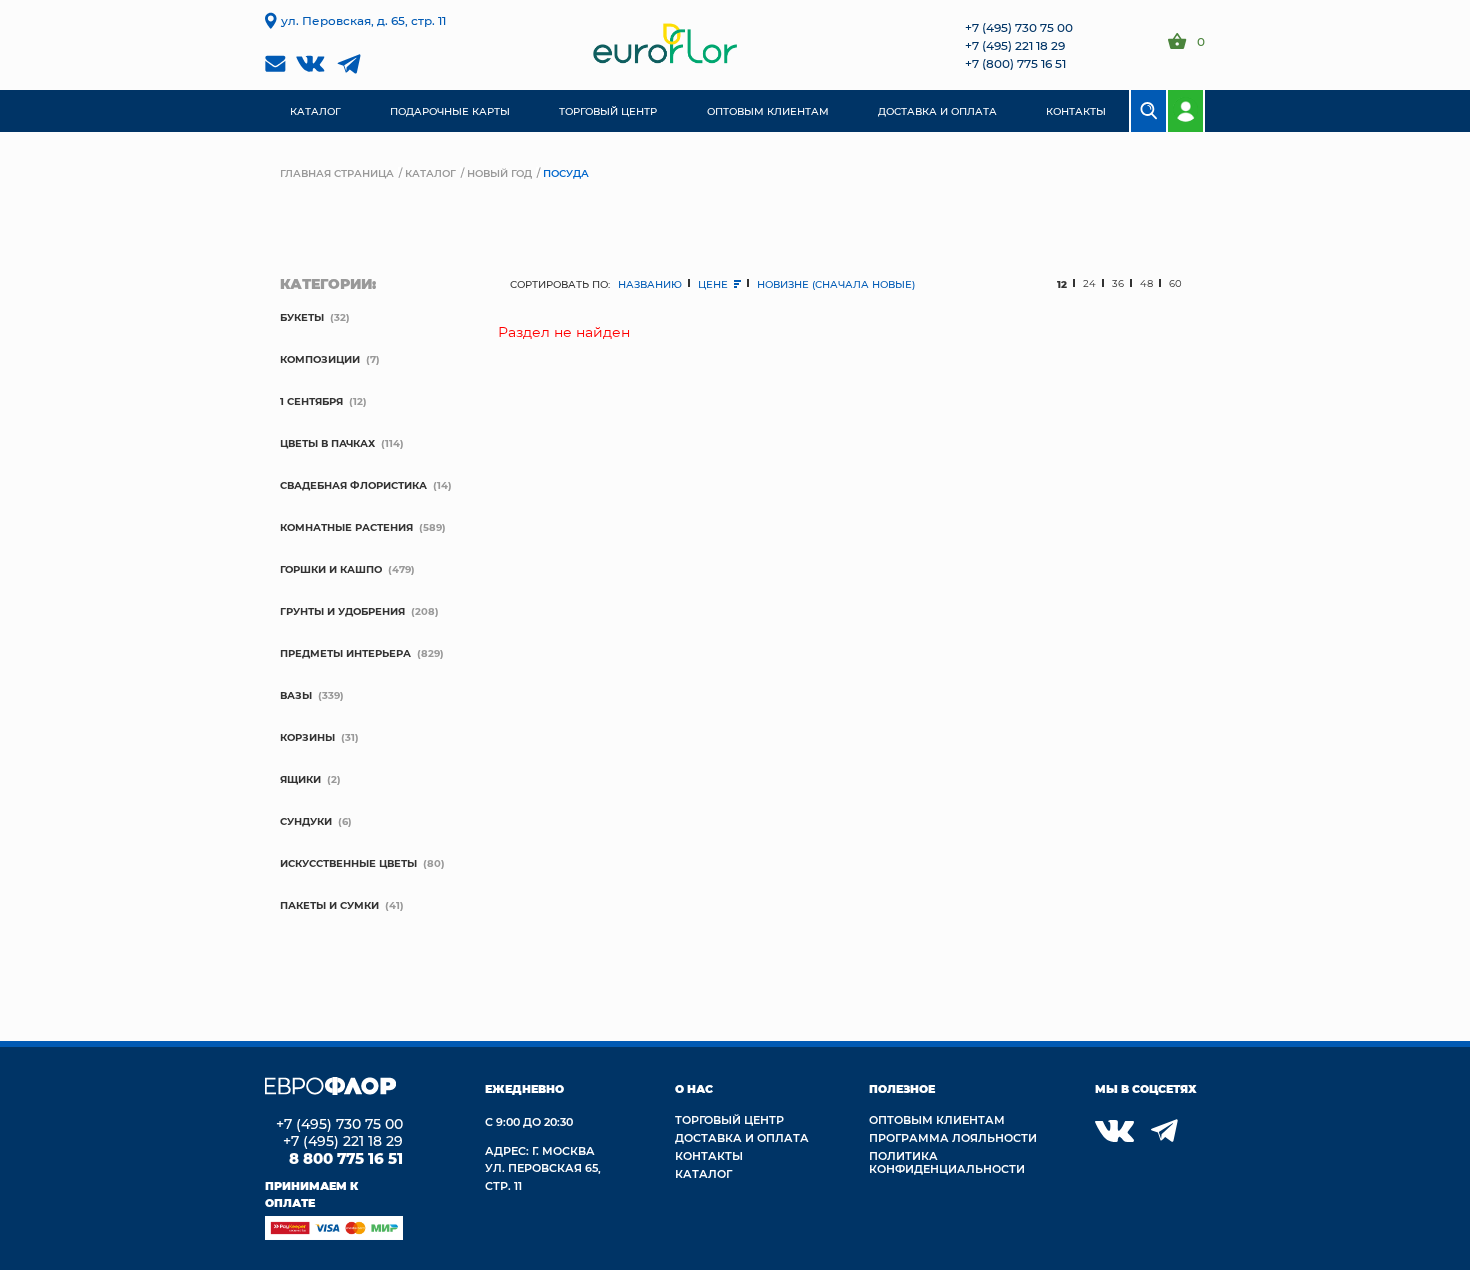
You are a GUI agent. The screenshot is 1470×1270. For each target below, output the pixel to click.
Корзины (307, 737)
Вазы (296, 695)
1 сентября (311, 401)
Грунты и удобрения (342, 611)
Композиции (320, 359)
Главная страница (337, 173)
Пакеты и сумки (329, 905)
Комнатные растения (346, 527)
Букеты (302, 317)
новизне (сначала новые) (836, 284)
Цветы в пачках (327, 443)
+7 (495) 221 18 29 (1015, 45)
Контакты (709, 1155)
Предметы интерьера (345, 653)
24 (1089, 283)
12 (1062, 284)
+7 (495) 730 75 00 (1019, 27)
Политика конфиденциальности (947, 1162)
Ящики (300, 779)
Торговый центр (729, 1119)
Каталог (430, 173)
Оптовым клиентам (937, 1119)
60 (1175, 283)
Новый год (499, 173)
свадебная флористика (353, 485)
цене (714, 284)
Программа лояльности (953, 1137)
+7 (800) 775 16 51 (1015, 63)
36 (1118, 283)
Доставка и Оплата (742, 1137)
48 (1146, 283)
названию (650, 284)
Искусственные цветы (348, 863)
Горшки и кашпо (331, 569)
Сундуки (306, 821)
